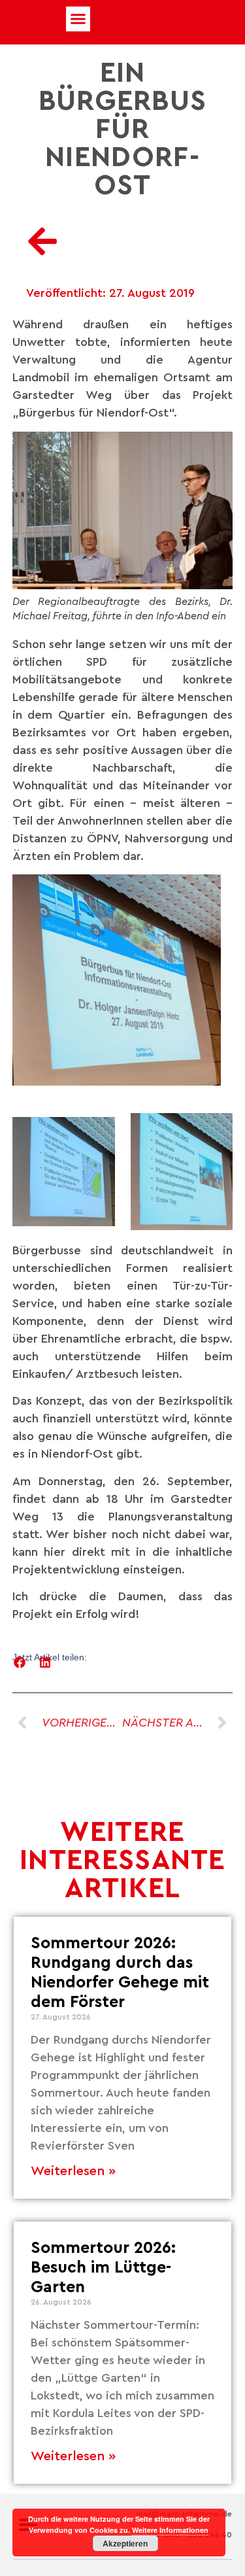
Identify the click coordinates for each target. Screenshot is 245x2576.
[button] (78, 19)
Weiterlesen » (73, 2171)
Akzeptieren (125, 2543)
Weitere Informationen (170, 2530)
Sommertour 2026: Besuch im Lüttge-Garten (103, 2268)
